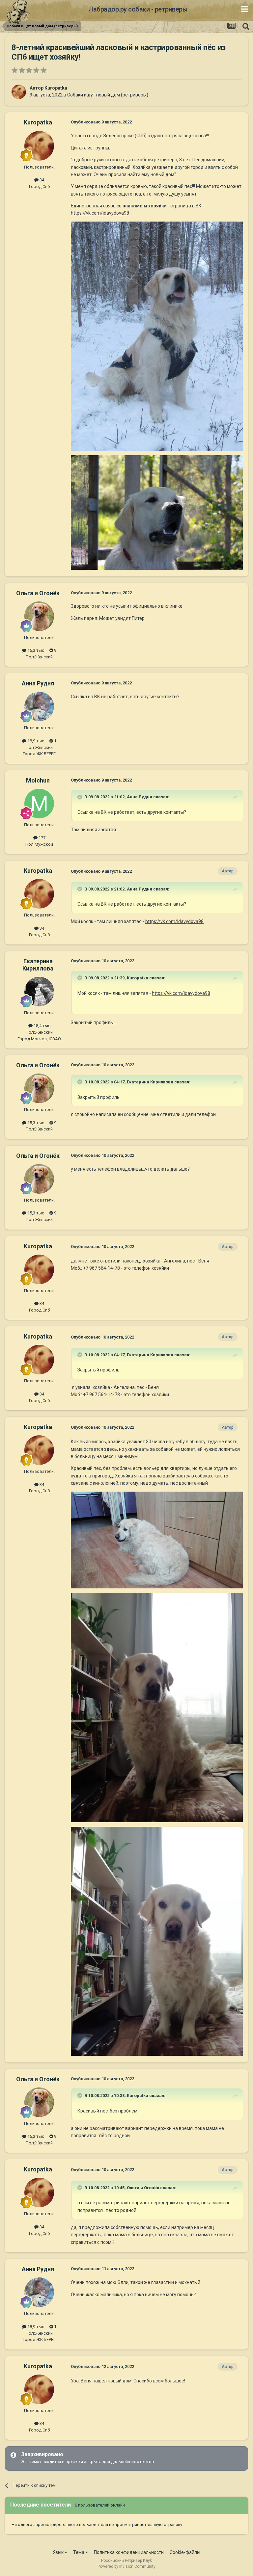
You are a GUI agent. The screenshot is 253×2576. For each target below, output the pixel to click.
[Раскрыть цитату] (80, 797)
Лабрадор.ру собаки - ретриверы (138, 9)
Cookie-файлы (185, 2552)
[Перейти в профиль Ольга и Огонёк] (39, 616)
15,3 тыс (35, 650)
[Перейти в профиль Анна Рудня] (39, 706)
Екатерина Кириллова (38, 965)
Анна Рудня (38, 683)
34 (41, 180)
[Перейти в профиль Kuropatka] (19, 92)
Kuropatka (56, 88)
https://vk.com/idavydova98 (100, 213)
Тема (79, 2552)
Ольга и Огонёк (38, 593)
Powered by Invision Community (126, 2566)
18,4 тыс (42, 1026)
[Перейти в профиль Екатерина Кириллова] (39, 992)
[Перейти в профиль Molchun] (39, 804)
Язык (59, 2552)
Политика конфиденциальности (129, 2552)
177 (42, 838)
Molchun (38, 780)
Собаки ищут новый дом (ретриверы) (108, 95)
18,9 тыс (35, 741)
